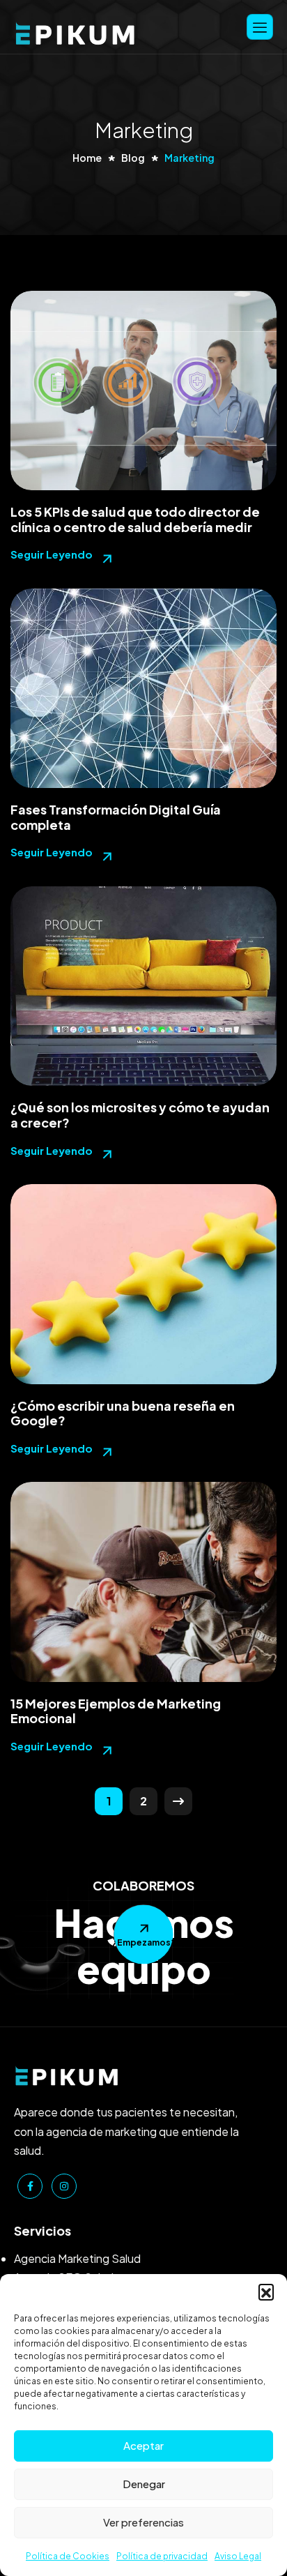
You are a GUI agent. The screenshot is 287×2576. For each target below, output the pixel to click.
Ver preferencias (143, 2522)
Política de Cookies (68, 2556)
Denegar (144, 2484)
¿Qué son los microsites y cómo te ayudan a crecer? (140, 1115)
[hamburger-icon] (260, 27)
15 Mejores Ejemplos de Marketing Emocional (116, 1711)
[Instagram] (64, 2186)
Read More (63, 559)
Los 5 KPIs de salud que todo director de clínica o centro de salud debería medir (135, 519)
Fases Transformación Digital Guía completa (116, 817)
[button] (266, 2291)
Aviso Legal (238, 2556)
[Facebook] (30, 2186)
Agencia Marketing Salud (77, 2258)
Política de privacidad (162, 2556)
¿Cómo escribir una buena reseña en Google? (123, 1413)
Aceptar (143, 2445)
